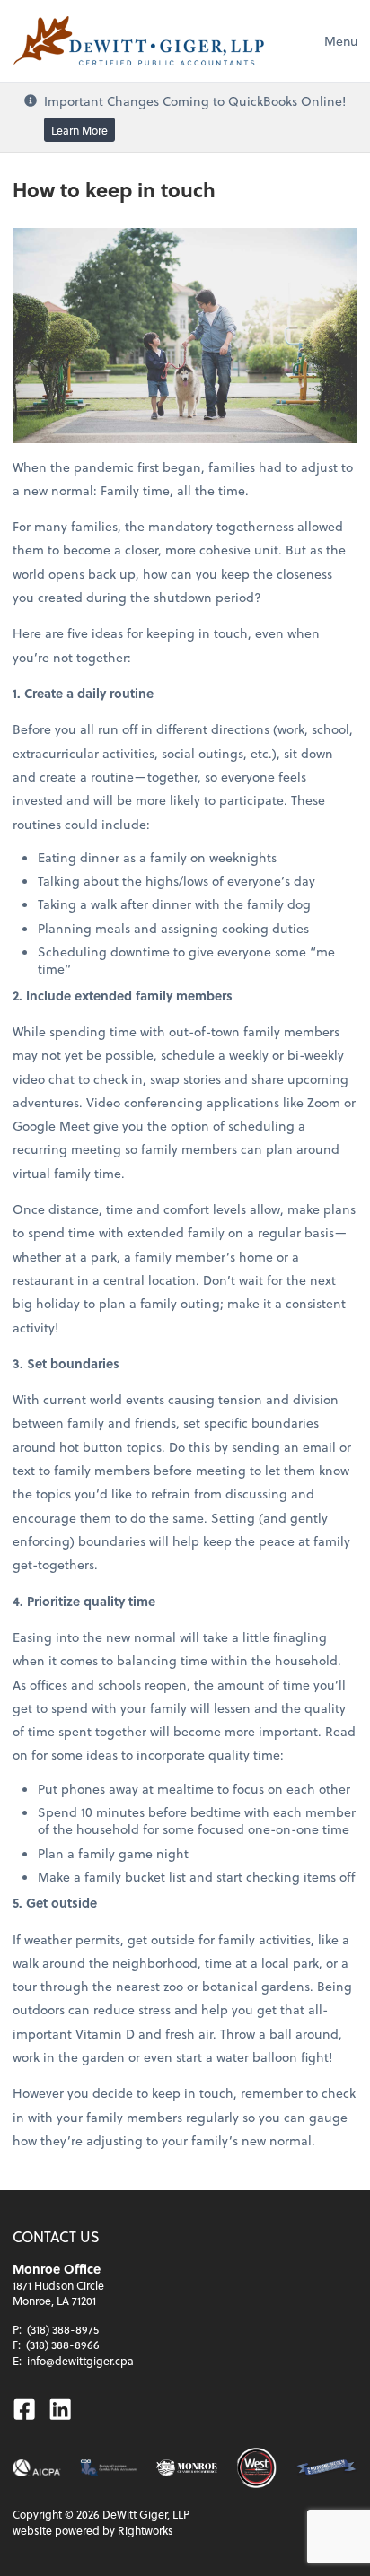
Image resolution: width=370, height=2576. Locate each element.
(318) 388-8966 (63, 2345)
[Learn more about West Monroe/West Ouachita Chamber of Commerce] (256, 2468)
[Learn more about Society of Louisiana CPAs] (109, 2468)
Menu (341, 41)
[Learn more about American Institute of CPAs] (37, 2468)
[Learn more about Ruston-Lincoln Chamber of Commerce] (326, 2468)
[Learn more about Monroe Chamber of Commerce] (186, 2468)
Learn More (79, 130)
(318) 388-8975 (63, 2329)
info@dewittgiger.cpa (80, 2361)
